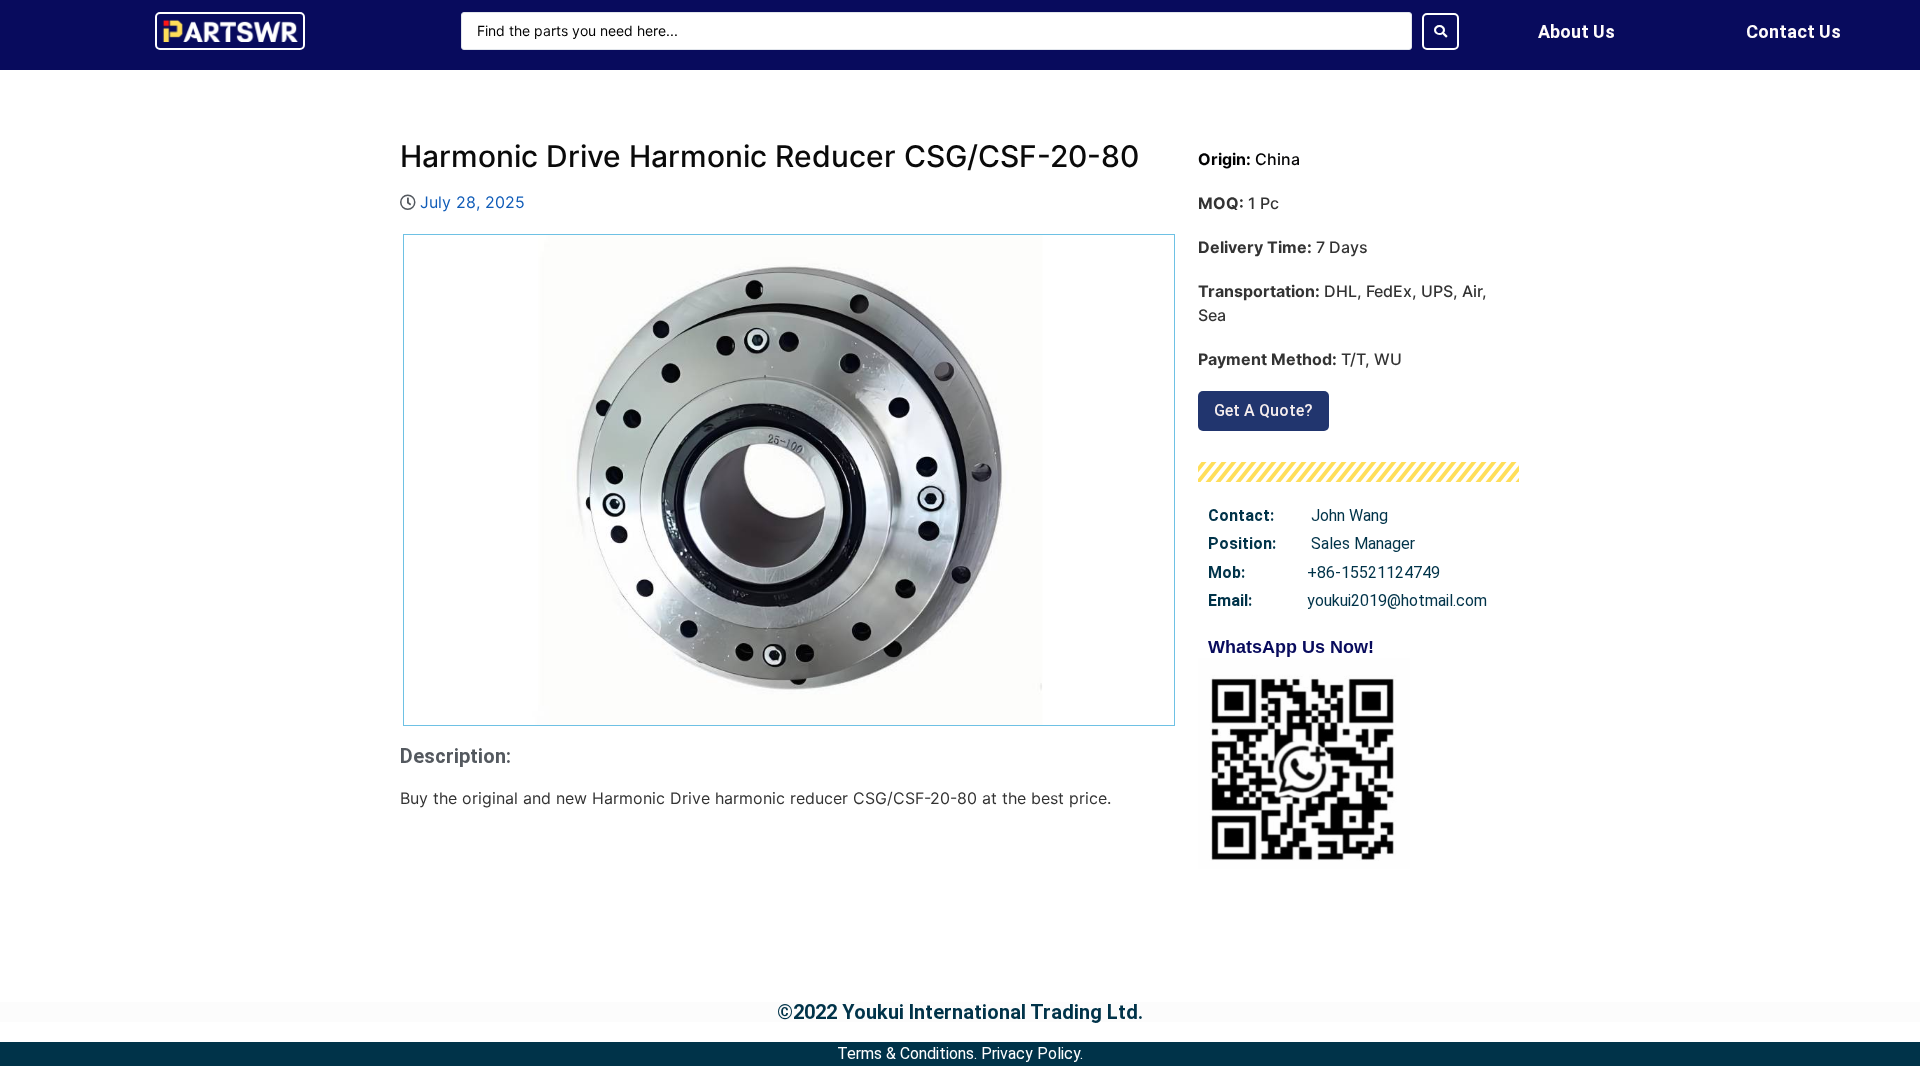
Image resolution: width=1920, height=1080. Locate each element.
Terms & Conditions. (907, 1053)
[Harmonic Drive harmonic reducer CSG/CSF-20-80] (789, 480)
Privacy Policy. (1032, 1053)
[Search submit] (1440, 31)
